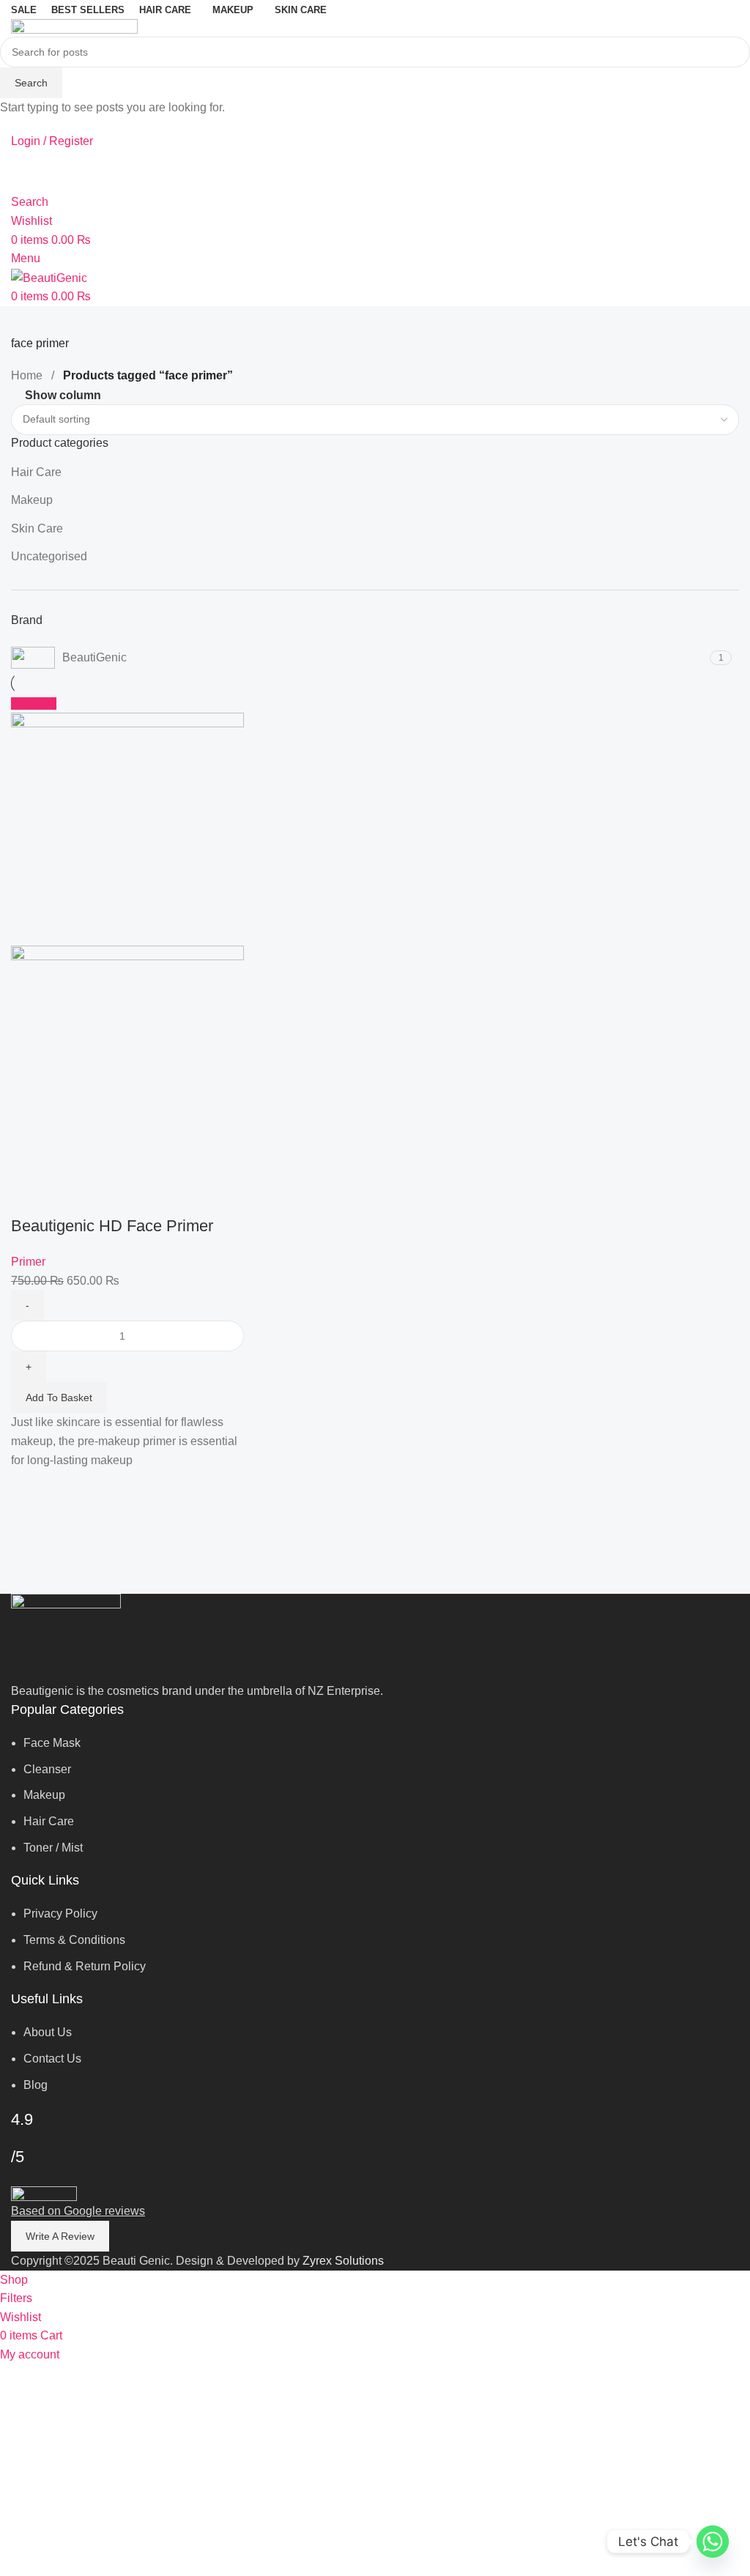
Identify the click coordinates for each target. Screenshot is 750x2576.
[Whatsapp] (713, 2542)
